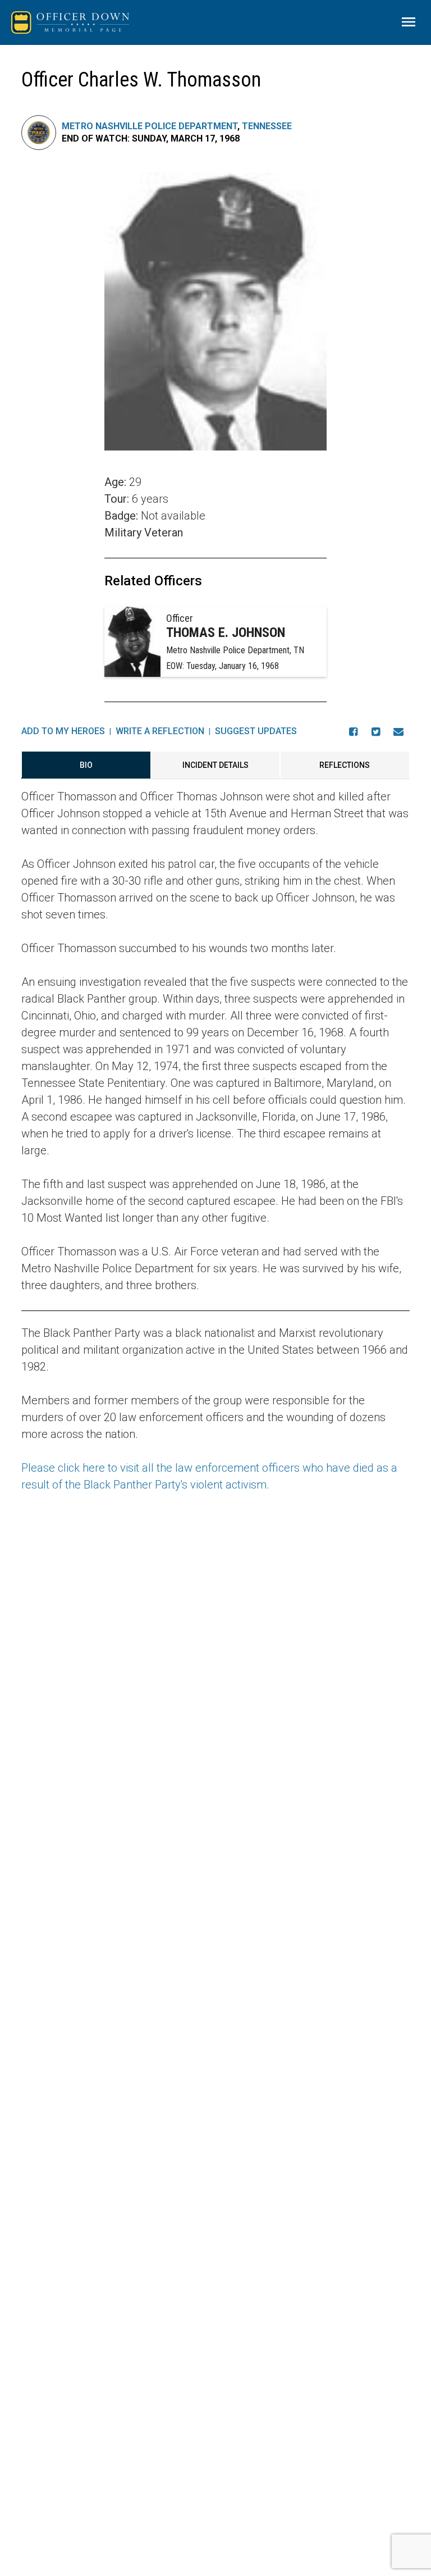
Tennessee (267, 126)
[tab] (86, 765)
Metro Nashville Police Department (150, 126)
